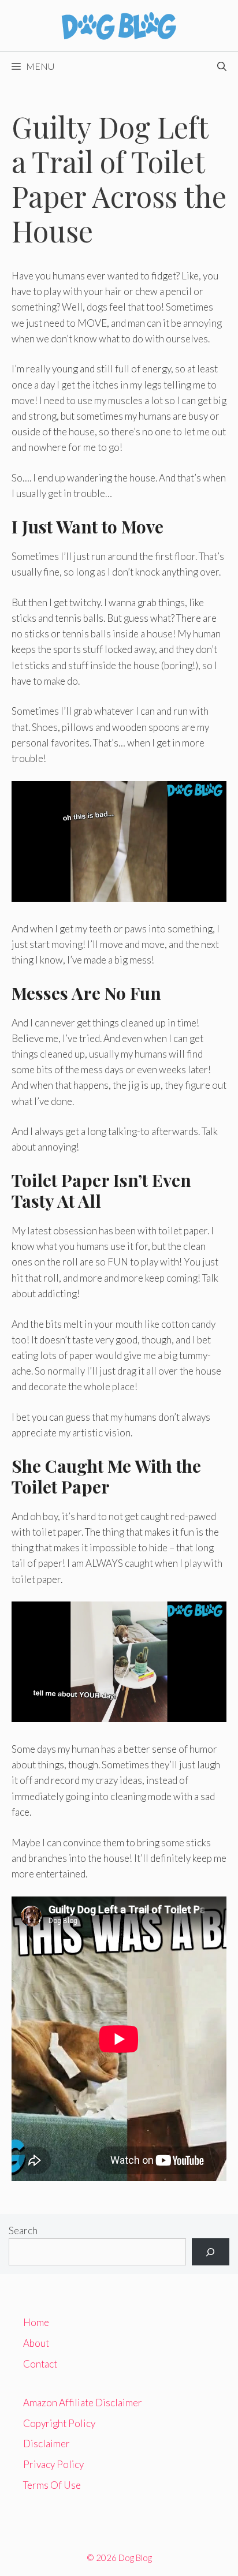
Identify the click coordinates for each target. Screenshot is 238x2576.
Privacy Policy (53, 2464)
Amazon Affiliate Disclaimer (83, 2403)
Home (36, 2322)
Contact (40, 2364)
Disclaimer (47, 2444)
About (36, 2343)
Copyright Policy (59, 2423)
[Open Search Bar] (222, 66)
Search (23, 2230)
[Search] (211, 2252)
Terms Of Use (52, 2485)
